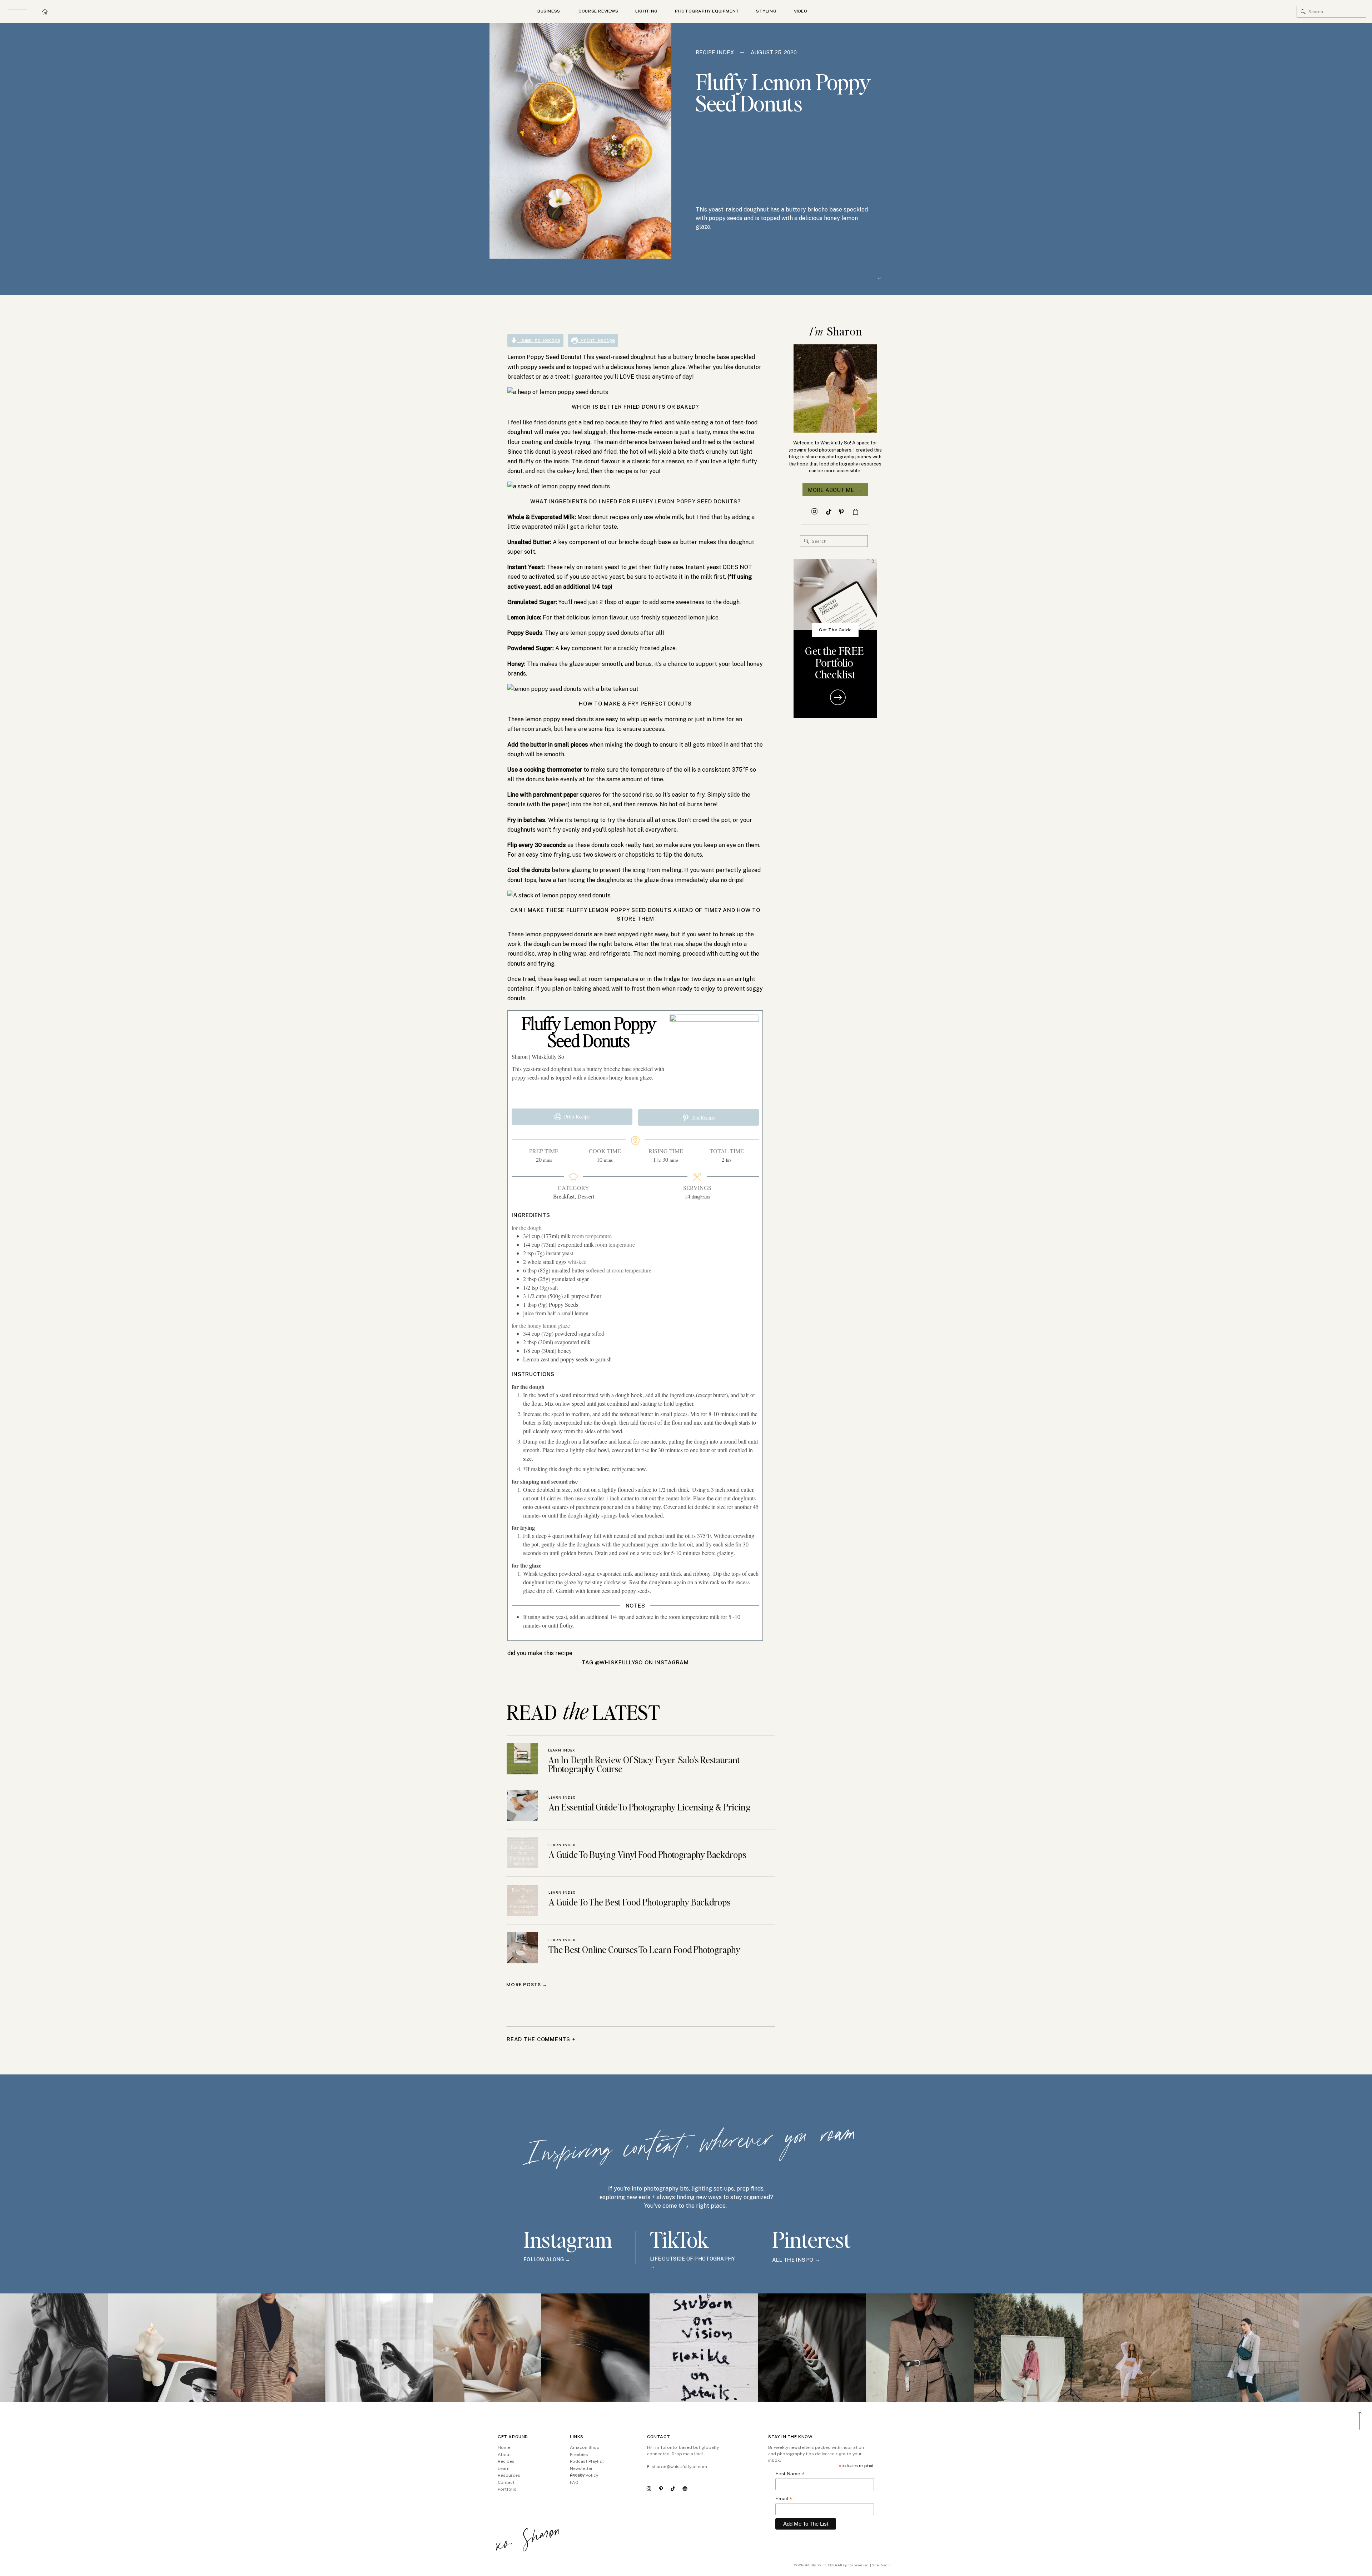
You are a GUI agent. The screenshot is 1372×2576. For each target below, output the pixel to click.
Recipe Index (715, 52)
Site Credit (881, 2565)
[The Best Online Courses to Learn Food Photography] (523, 1948)
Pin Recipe (703, 1117)
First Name (790, 2474)
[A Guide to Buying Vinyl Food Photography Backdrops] (523, 1853)
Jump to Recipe (539, 340)
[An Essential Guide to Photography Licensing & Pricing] (523, 1805)
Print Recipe (596, 340)
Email (784, 2499)
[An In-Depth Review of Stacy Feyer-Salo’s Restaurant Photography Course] (522, 1759)
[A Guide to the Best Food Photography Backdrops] (523, 1900)
